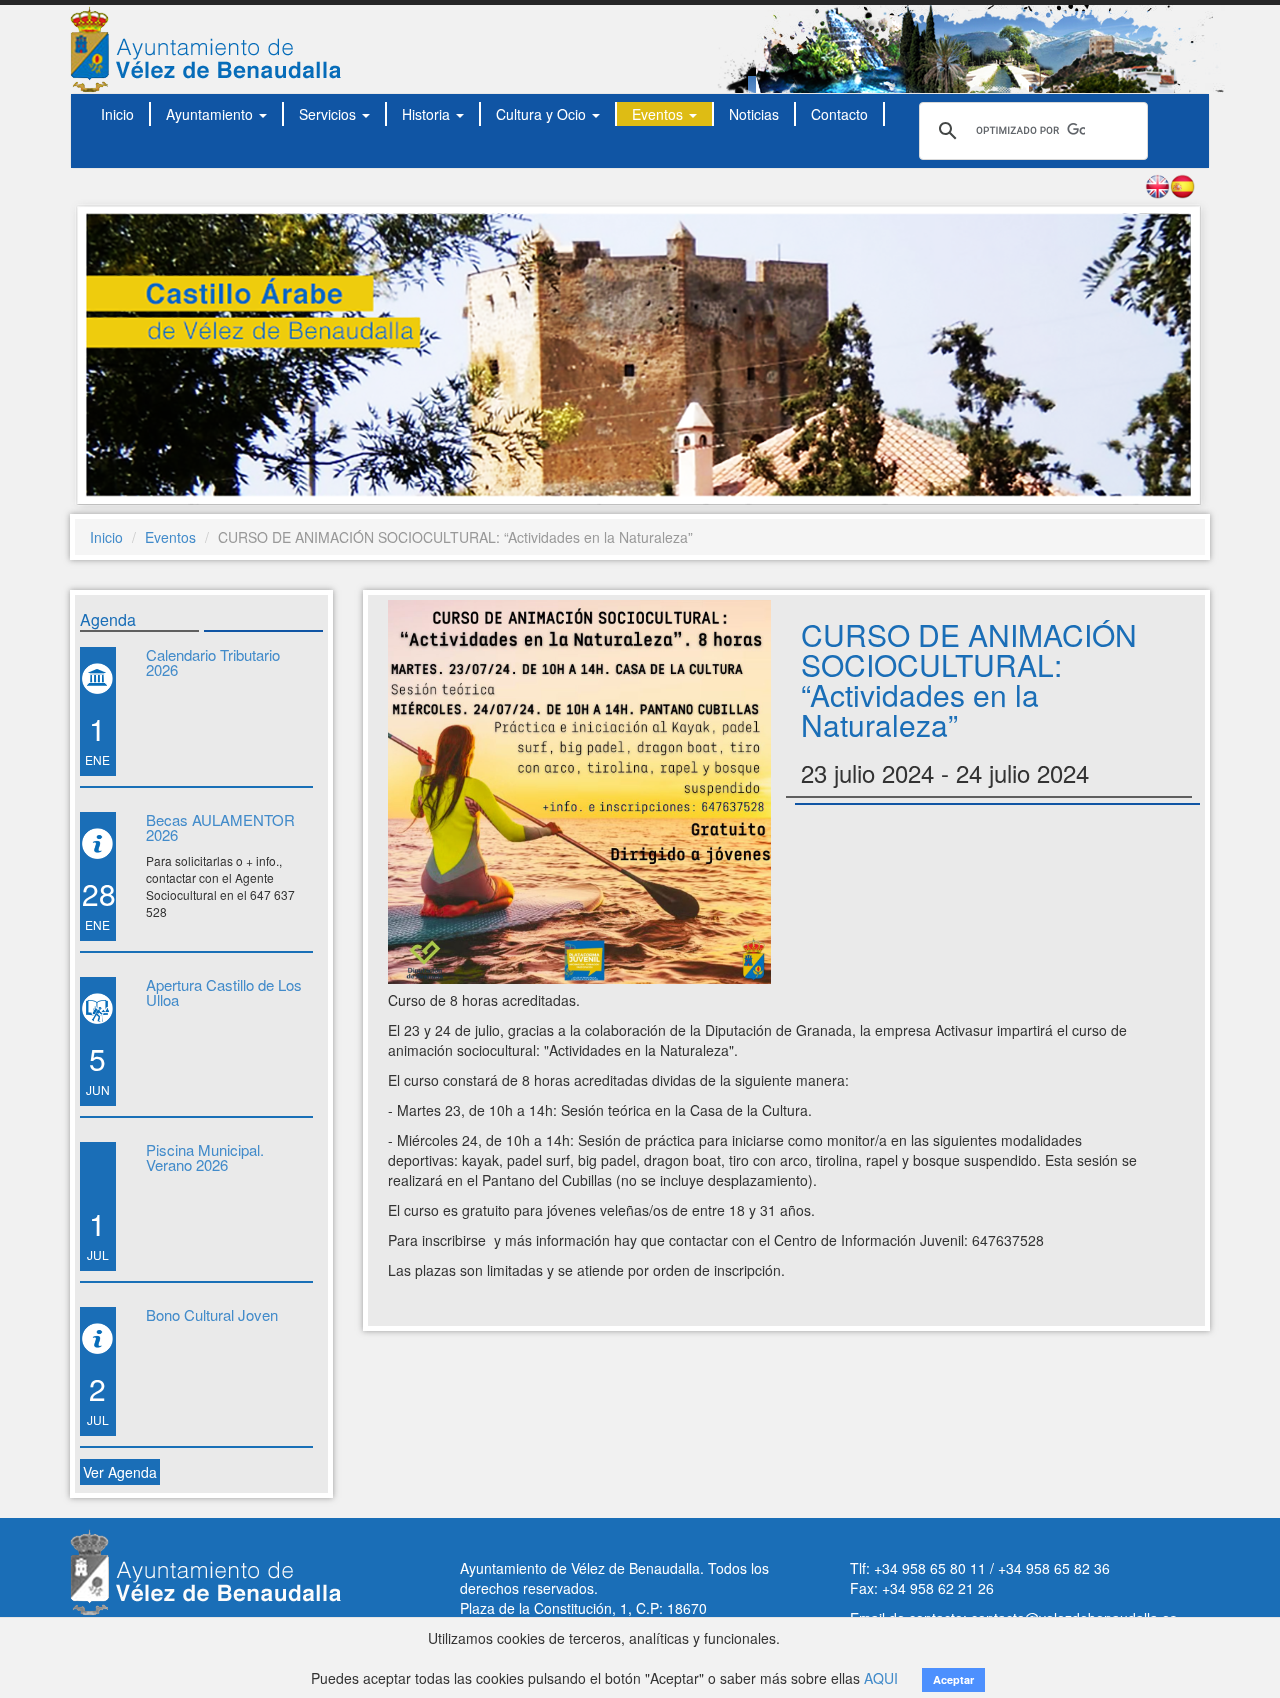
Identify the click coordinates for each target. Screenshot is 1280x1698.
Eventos (659, 114)
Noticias (754, 114)
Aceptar (953, 1679)
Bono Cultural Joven (212, 1314)
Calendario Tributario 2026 (213, 662)
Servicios (329, 114)
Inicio (117, 114)
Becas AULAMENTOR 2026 (220, 827)
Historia (428, 114)
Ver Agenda (120, 1472)
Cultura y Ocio (543, 114)
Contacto (839, 114)
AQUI (881, 1678)
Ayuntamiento (211, 114)
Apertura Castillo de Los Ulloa (224, 992)
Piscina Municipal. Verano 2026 (205, 1157)
